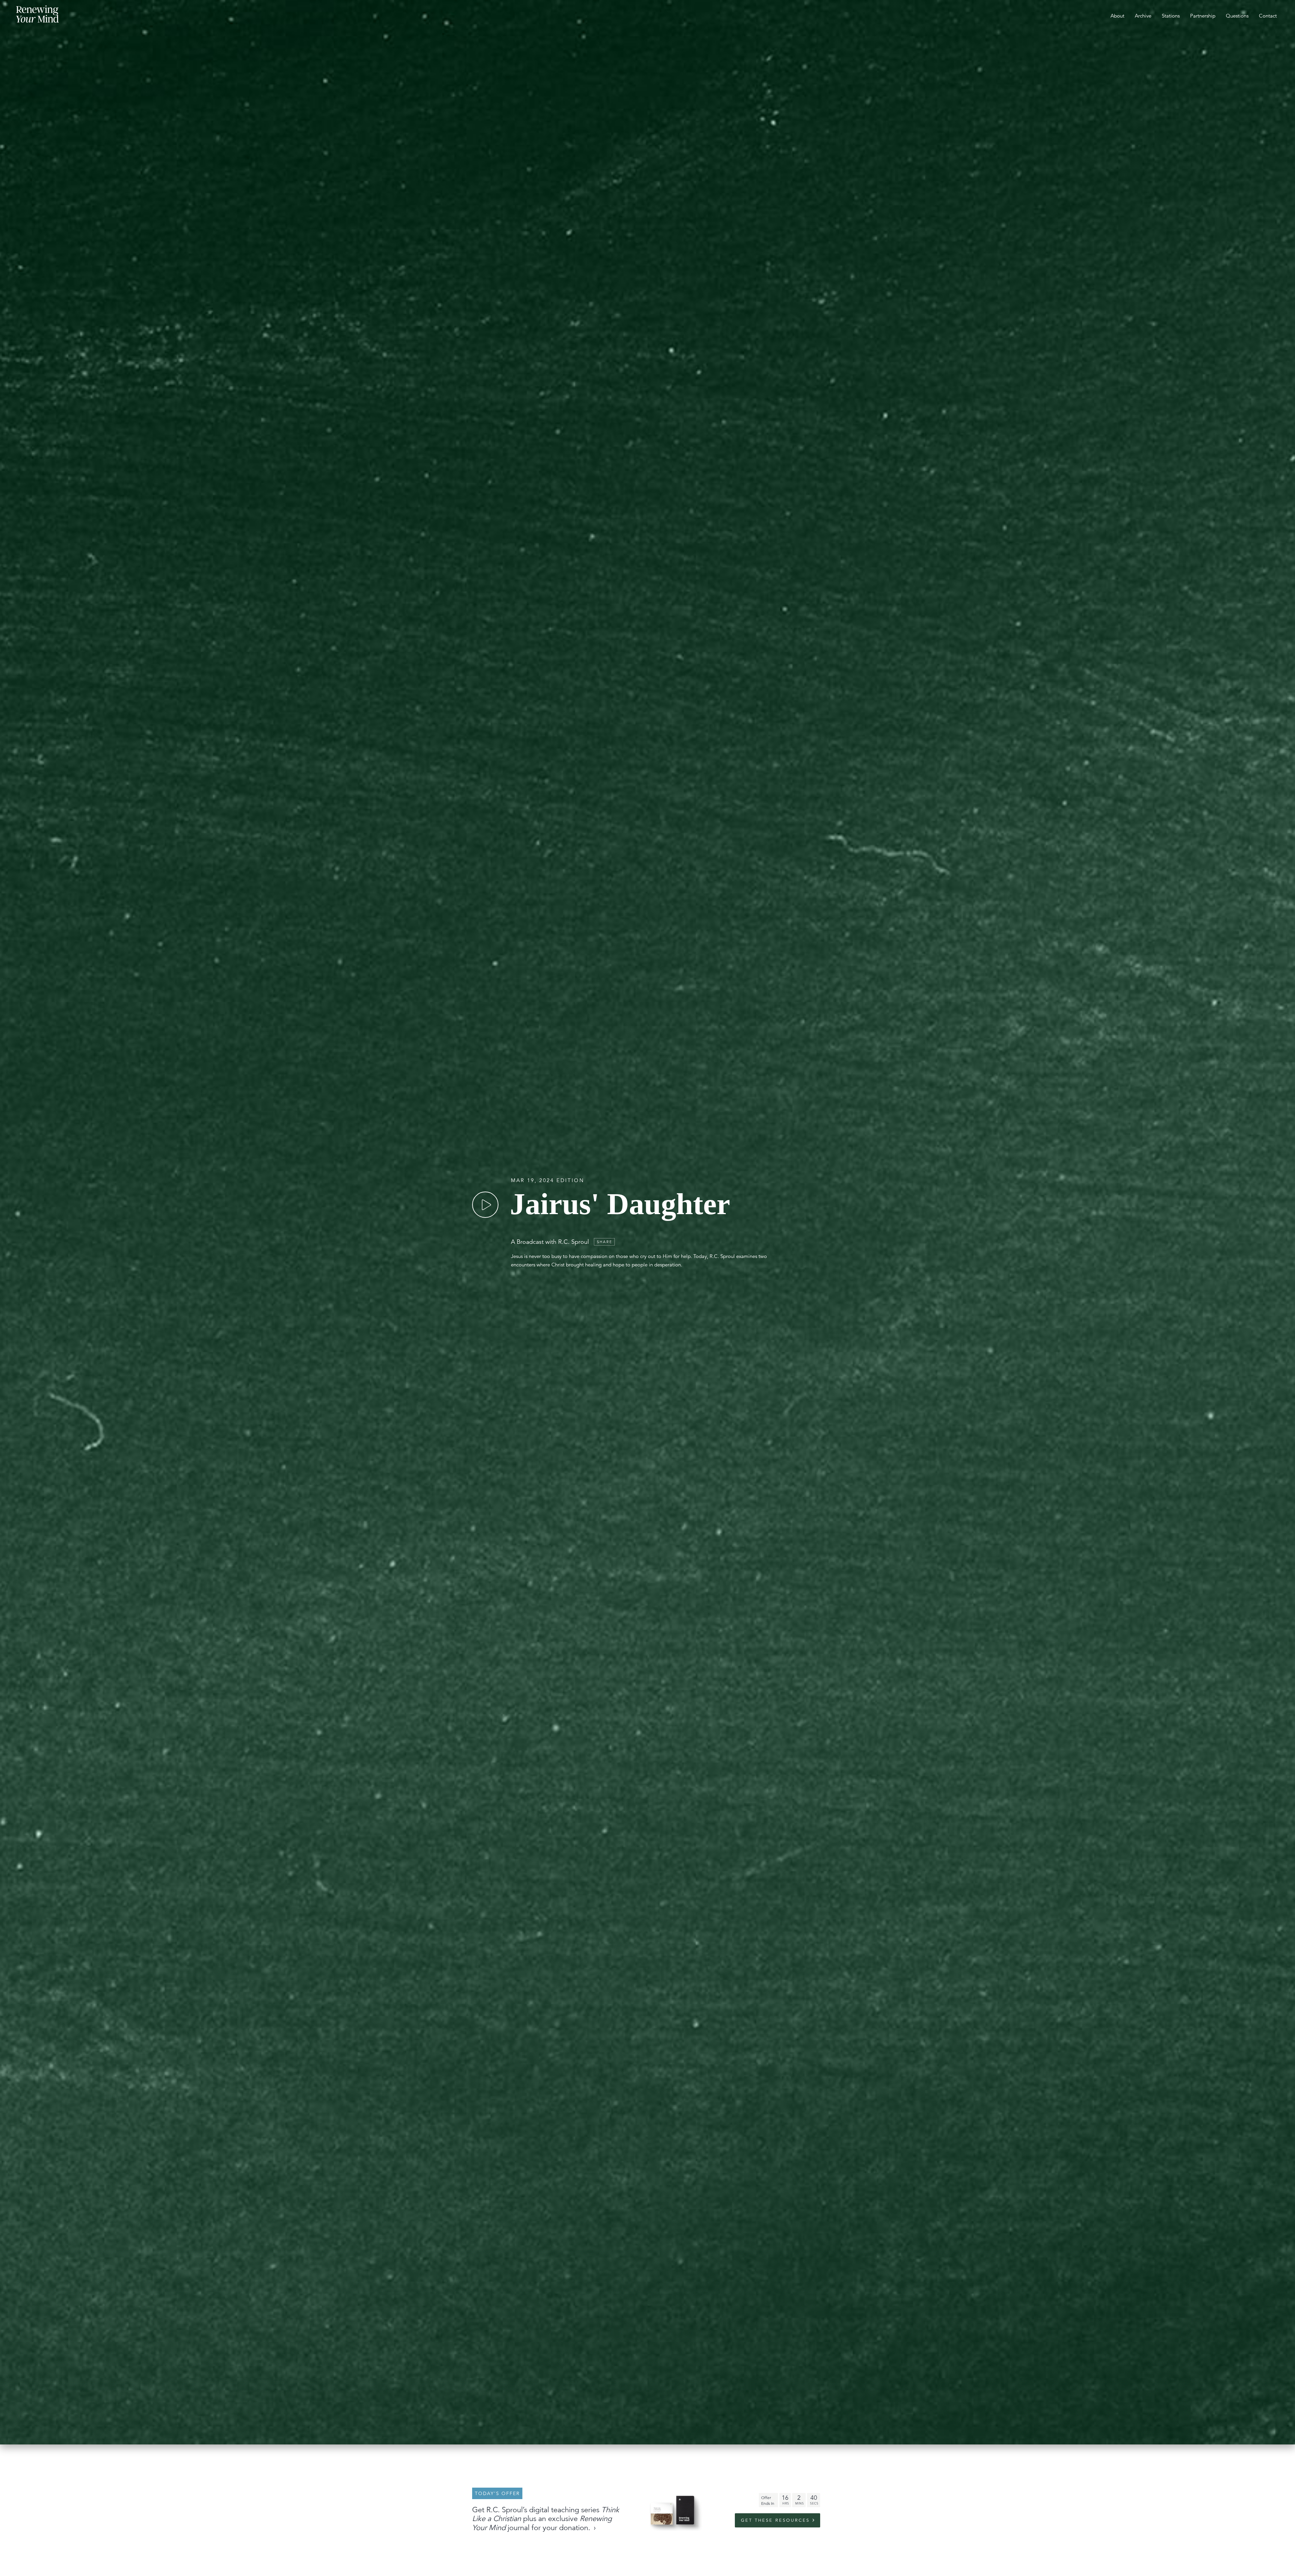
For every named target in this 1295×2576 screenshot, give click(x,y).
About (1117, 16)
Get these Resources (775, 2520)
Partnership (1203, 16)
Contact (1268, 16)
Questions (1237, 16)
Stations (1171, 16)
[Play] (485, 1205)
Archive (1143, 16)
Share (605, 1242)
